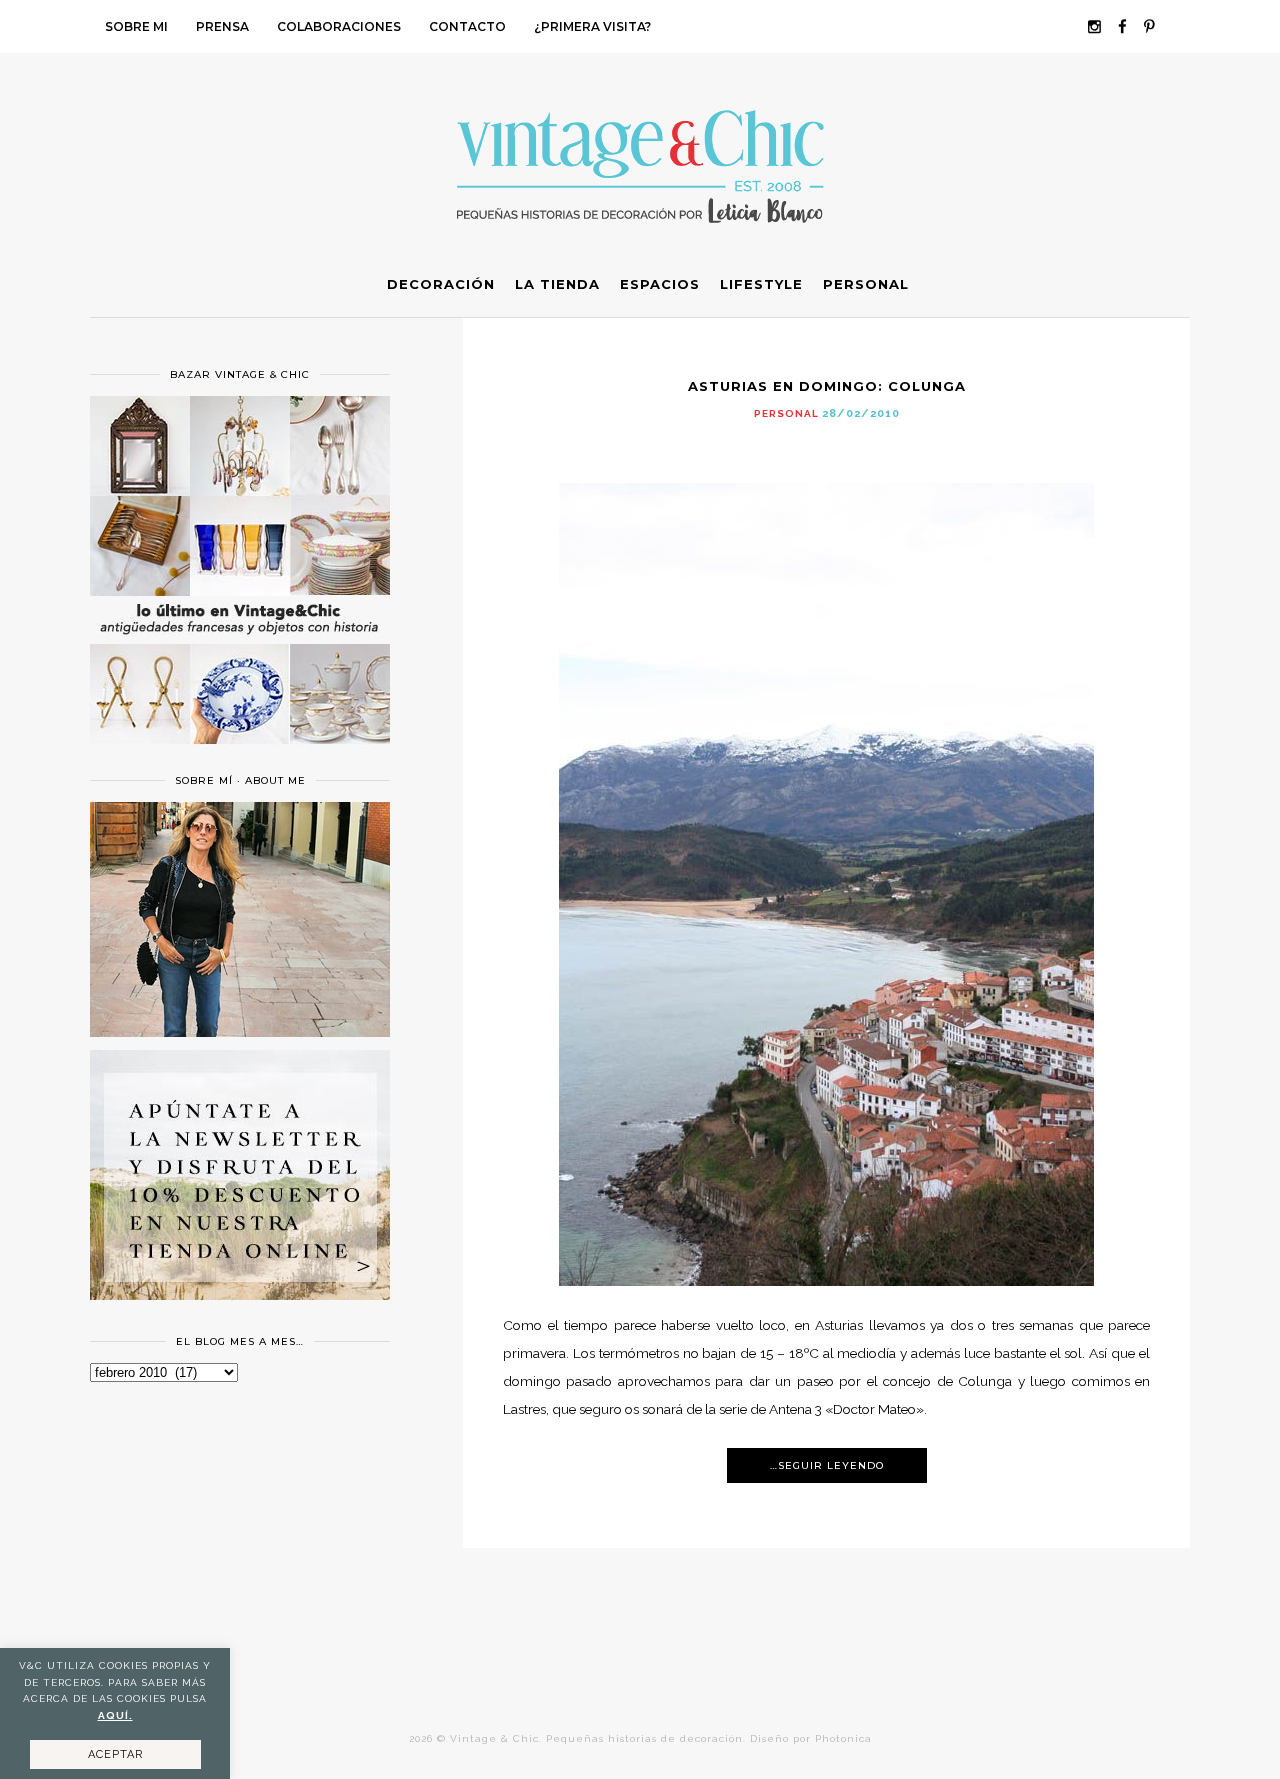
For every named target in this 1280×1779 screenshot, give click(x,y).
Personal (786, 413)
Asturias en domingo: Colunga (827, 386)
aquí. (115, 1715)
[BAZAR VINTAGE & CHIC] (240, 756)
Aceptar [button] (115, 1754)
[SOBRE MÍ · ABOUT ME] (240, 1032)
